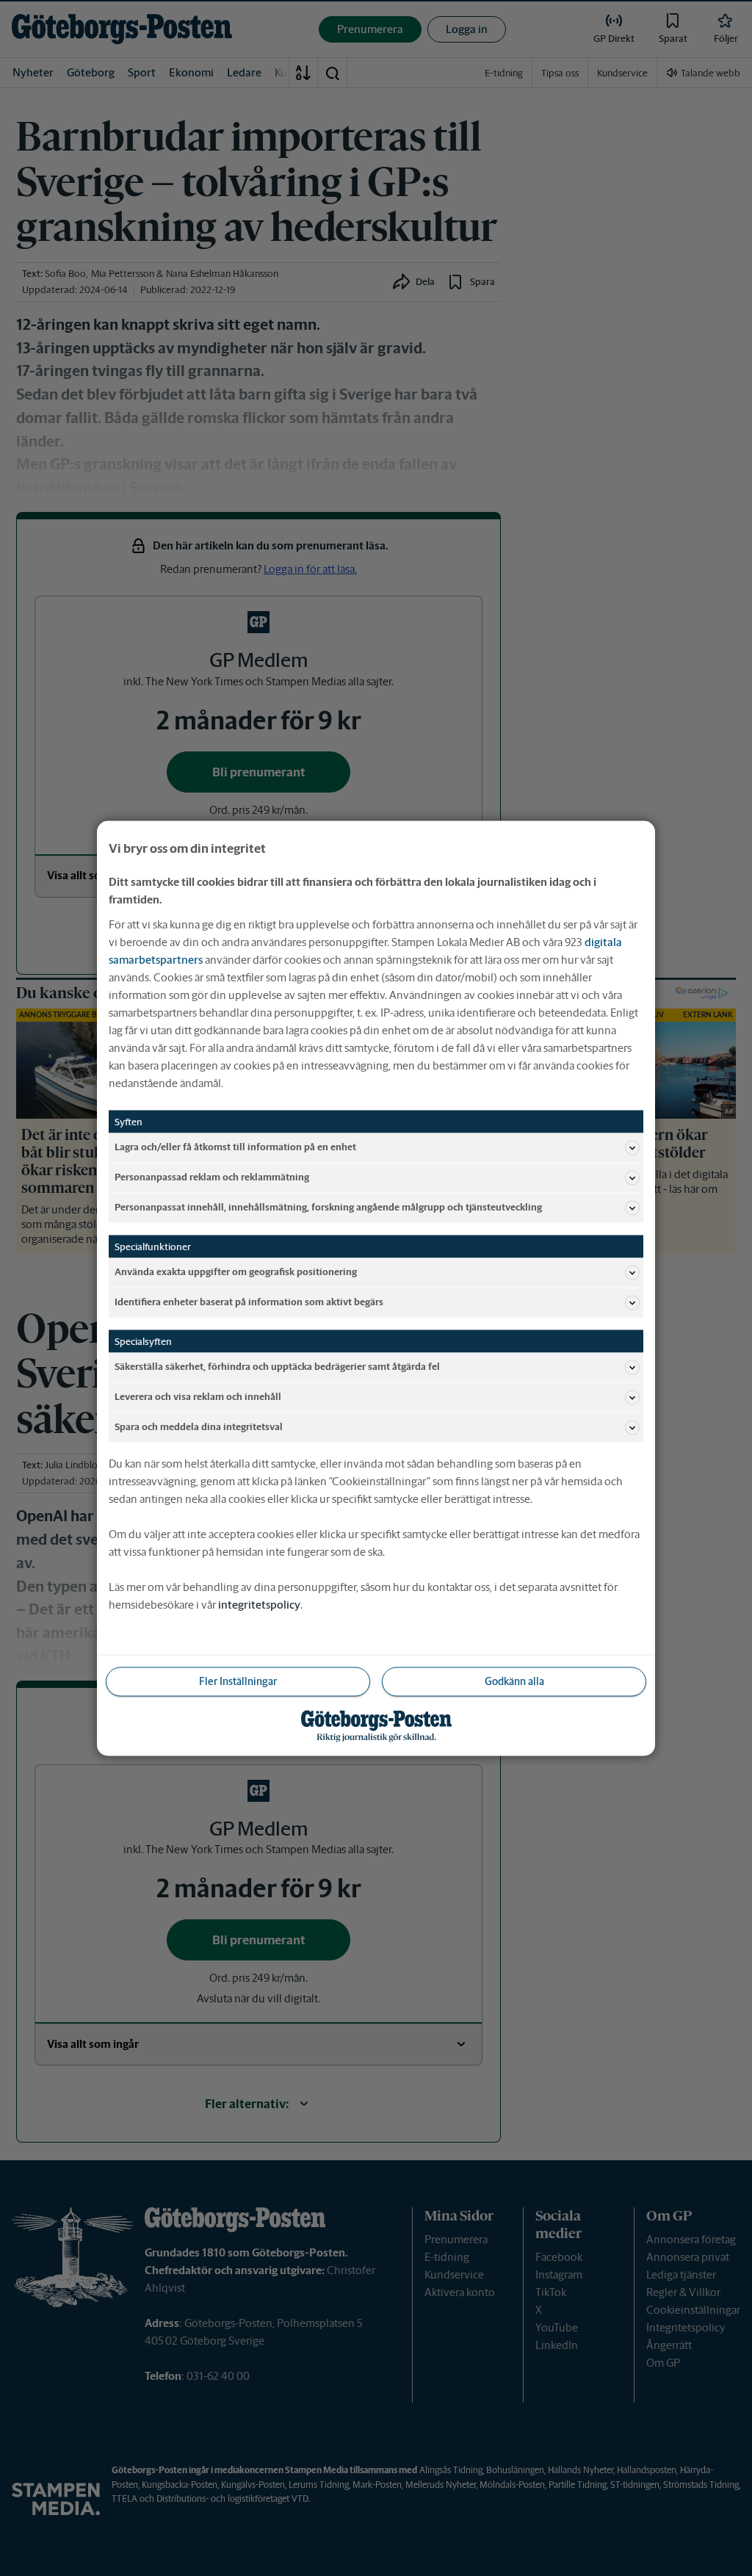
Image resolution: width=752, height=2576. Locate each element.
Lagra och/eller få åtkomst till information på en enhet (235, 1147)
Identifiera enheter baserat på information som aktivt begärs (249, 1302)
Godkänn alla (514, 1681)
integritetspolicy (259, 1604)
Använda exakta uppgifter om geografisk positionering (236, 1272)
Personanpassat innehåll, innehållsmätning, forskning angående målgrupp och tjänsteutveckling (328, 1207)
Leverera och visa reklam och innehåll (198, 1397)
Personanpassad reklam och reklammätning (212, 1177)
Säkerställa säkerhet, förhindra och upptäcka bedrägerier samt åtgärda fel (277, 1367)
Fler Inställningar (238, 1681)
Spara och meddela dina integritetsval (199, 1427)
